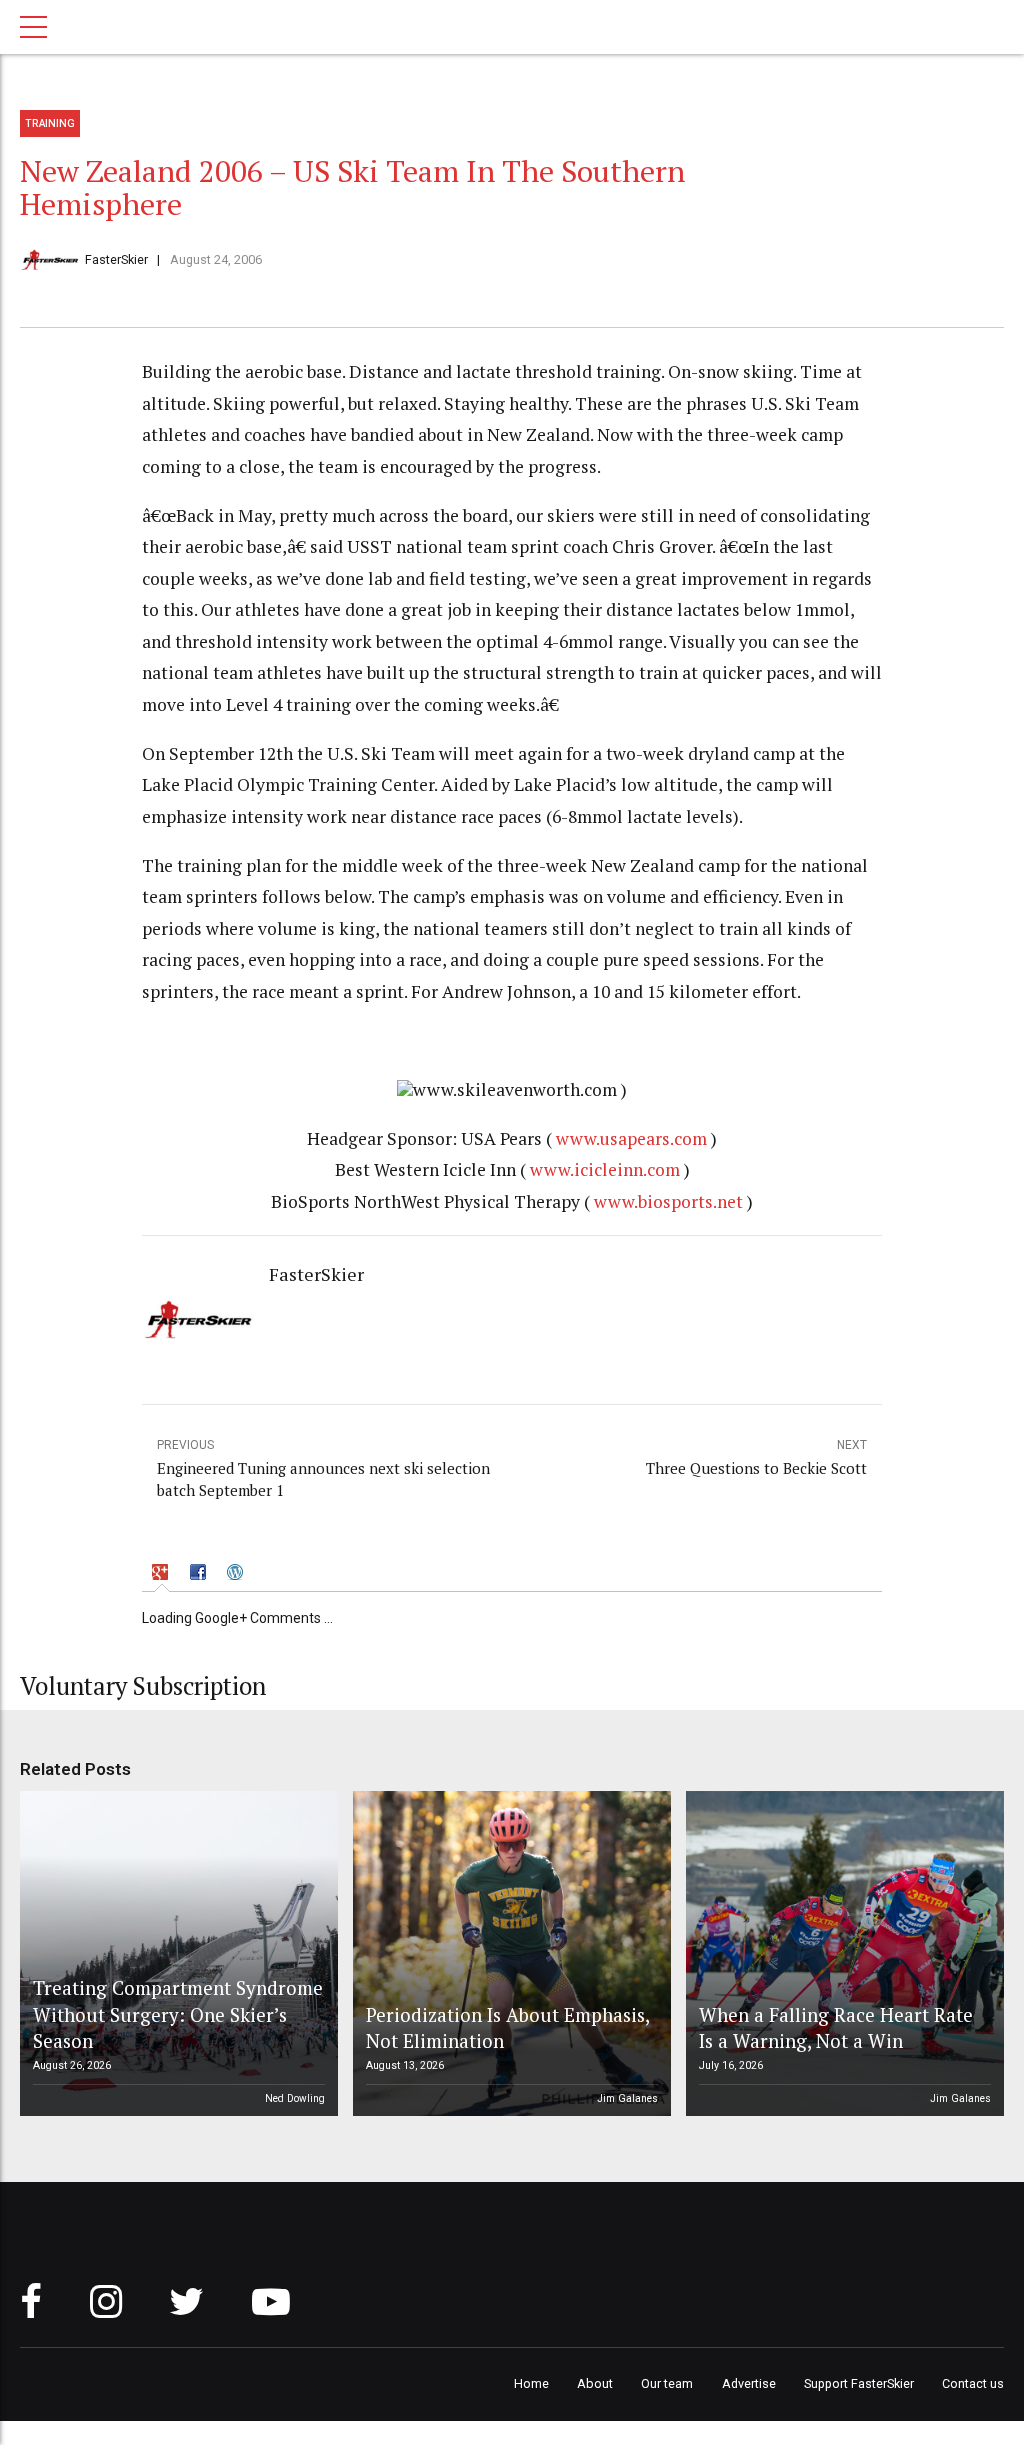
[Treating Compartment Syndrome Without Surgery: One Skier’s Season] (176, 1954)
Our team (667, 2383)
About (595, 2383)
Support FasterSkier (859, 2383)
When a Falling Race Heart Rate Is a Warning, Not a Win (836, 2027)
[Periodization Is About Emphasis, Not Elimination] (509, 1954)
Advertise (749, 2383)
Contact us (973, 2383)
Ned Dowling (295, 2098)
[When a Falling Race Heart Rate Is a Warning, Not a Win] (842, 1954)
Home (531, 2383)
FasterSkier (116, 259)
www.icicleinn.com (605, 1169)
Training (50, 123)
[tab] (162, 1574)
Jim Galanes (627, 2098)
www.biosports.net (668, 1201)
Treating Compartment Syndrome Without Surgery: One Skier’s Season (178, 2014)
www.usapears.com (631, 1138)
